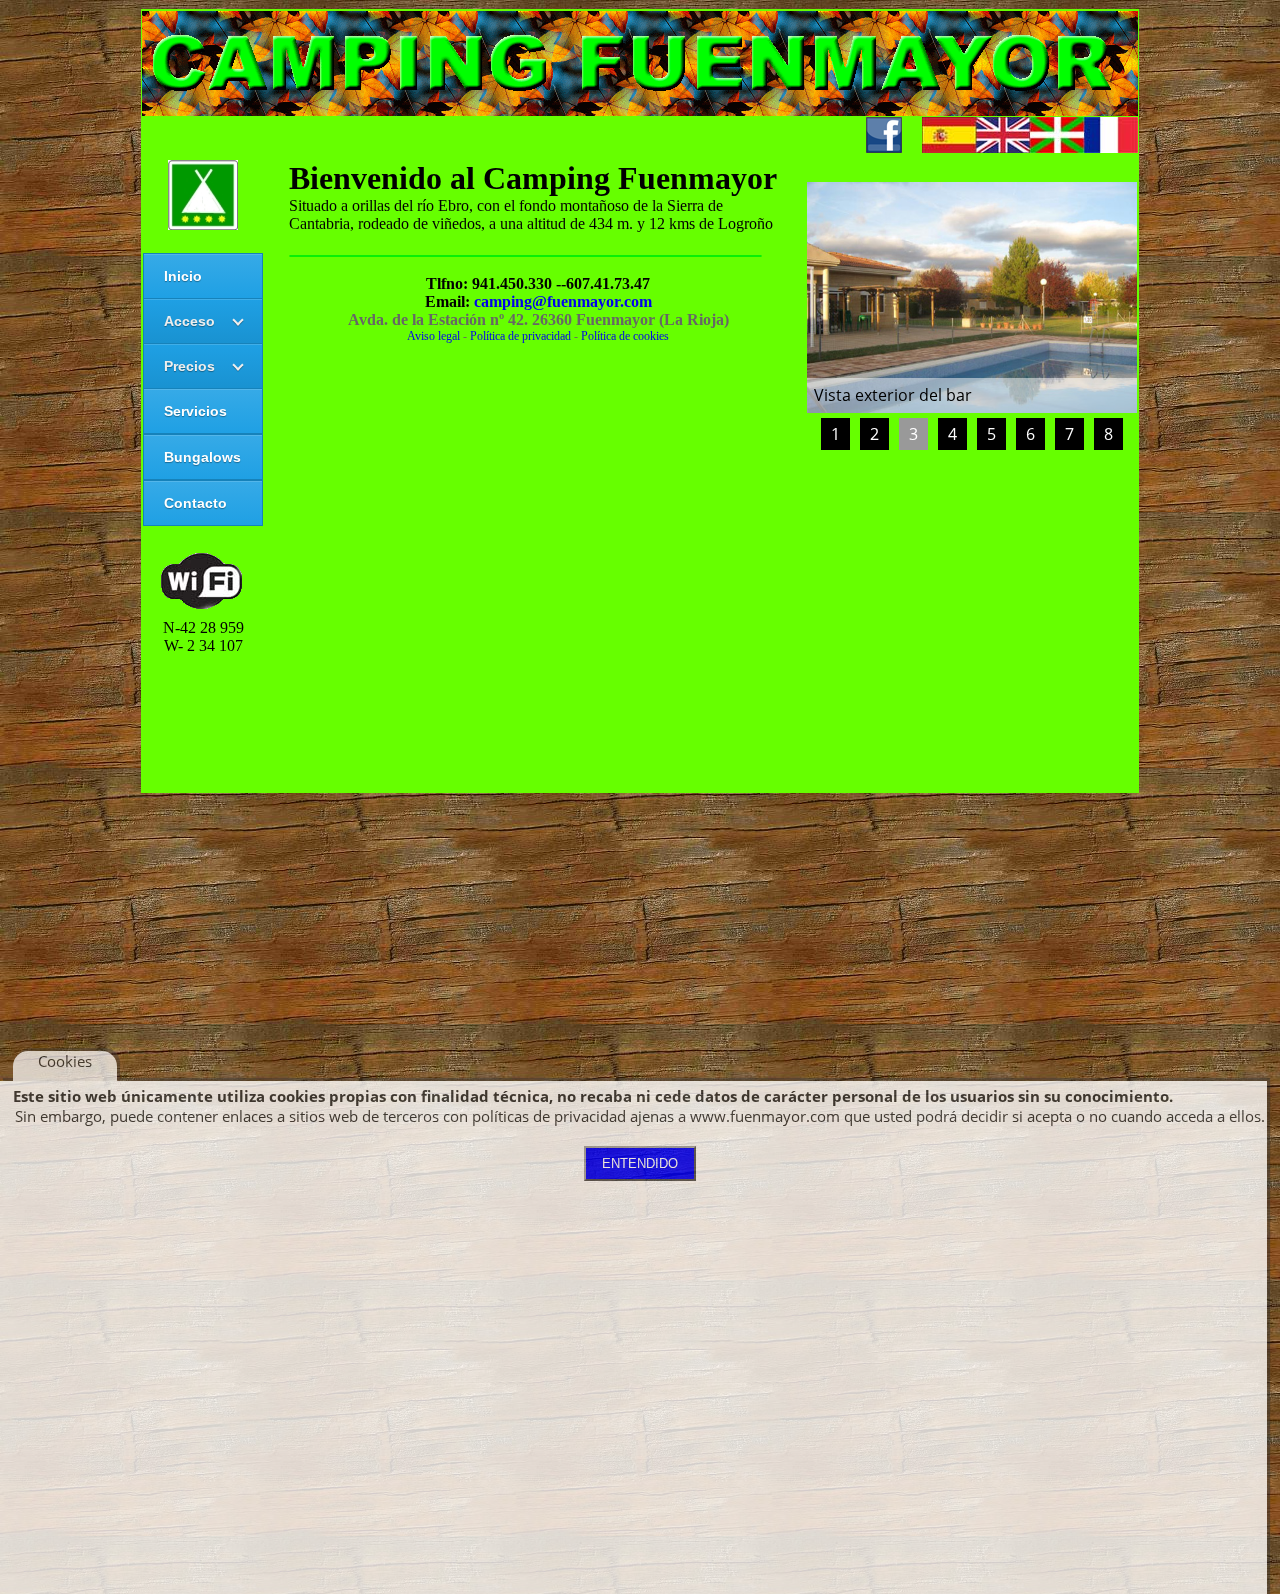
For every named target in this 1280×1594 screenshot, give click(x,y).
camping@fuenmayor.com (563, 301)
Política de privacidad (520, 336)
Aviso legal (433, 336)
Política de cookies (625, 336)
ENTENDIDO (640, 1163)
